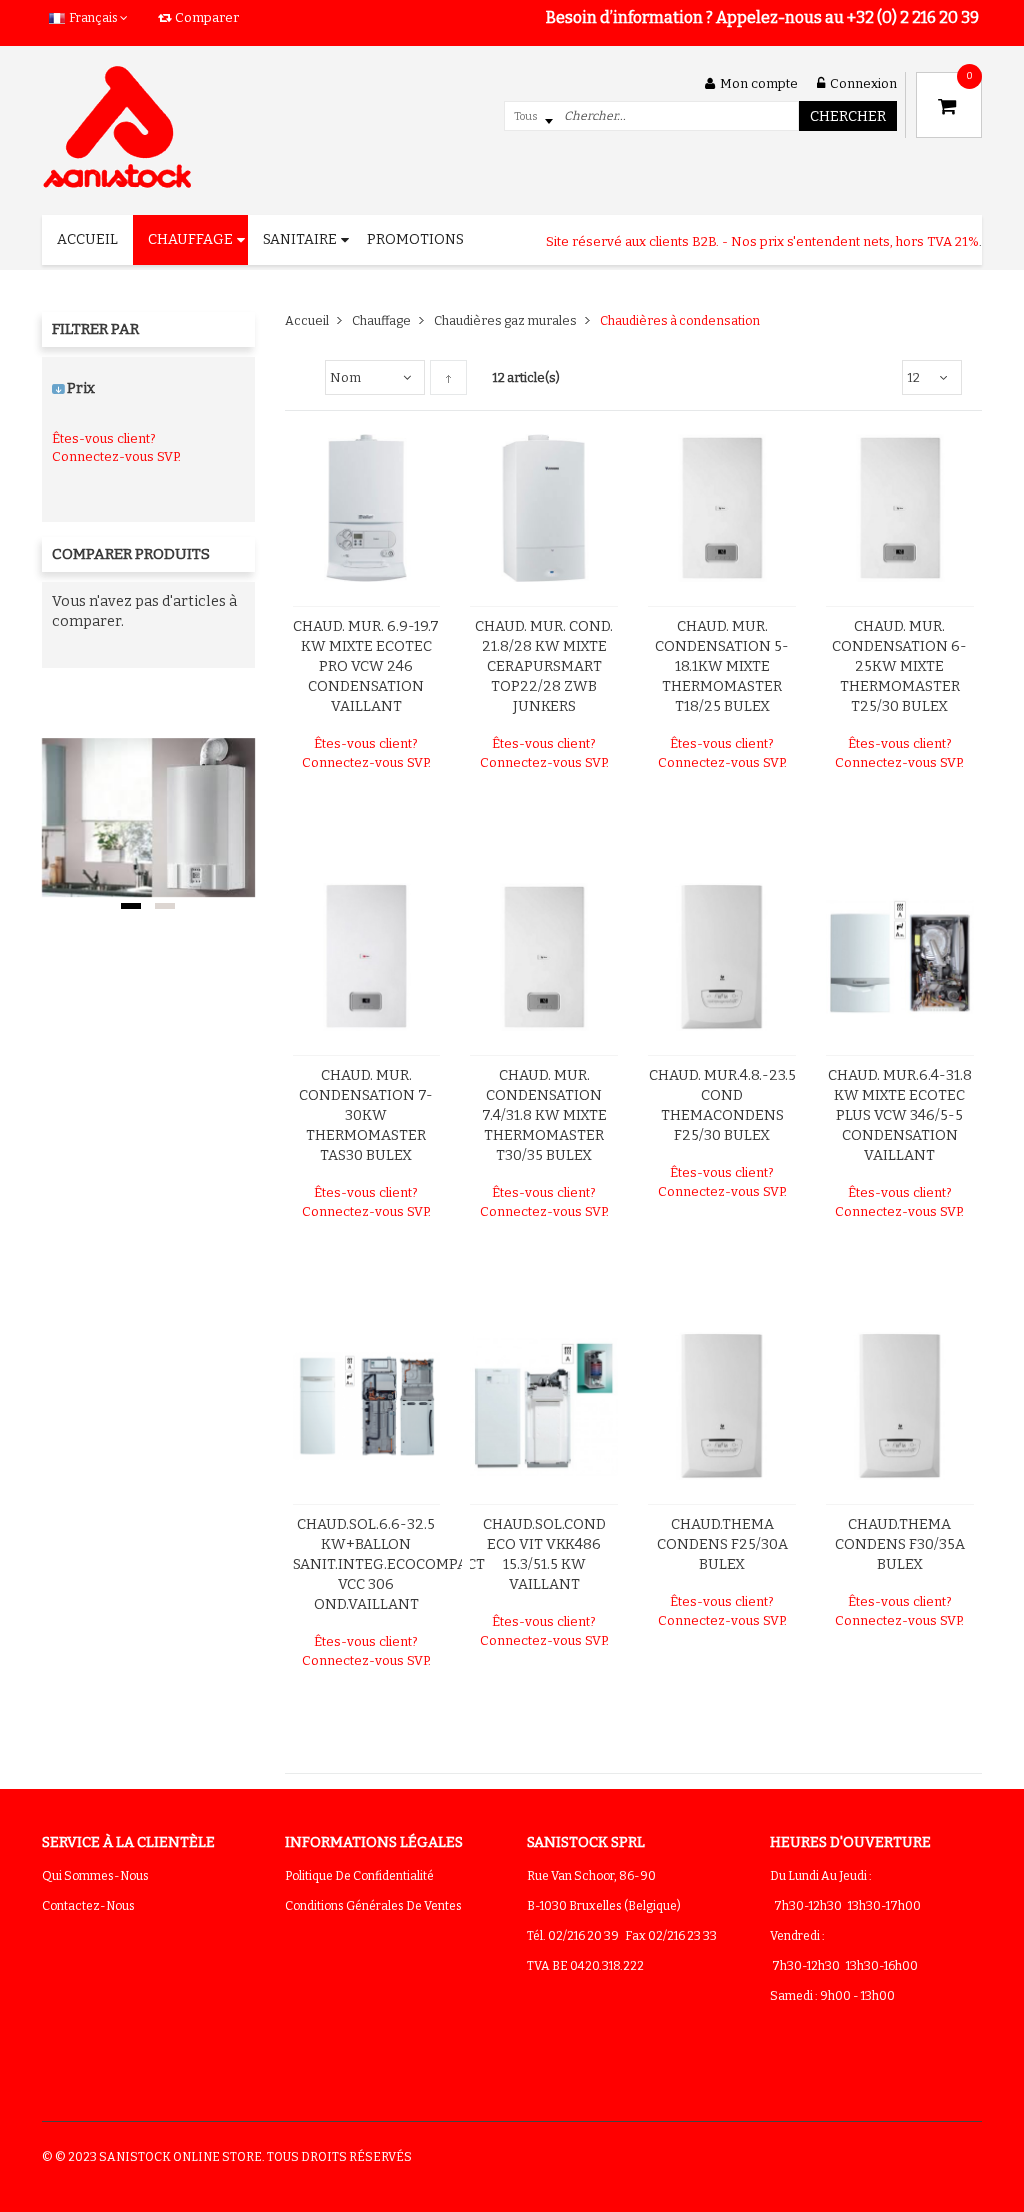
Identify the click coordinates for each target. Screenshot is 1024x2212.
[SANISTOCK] (116, 127)
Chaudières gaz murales (505, 320)
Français (93, 18)
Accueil (307, 320)
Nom (345, 377)
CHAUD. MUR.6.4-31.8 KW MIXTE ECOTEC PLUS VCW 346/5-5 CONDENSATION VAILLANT (900, 1115)
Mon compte (759, 83)
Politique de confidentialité (359, 1876)
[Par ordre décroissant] (448, 377)
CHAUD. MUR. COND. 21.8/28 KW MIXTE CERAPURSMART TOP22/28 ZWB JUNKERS (544, 666)
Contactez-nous (88, 1906)
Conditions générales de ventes (373, 1906)
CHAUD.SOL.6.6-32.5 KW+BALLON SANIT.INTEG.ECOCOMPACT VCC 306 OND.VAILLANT (389, 1564)
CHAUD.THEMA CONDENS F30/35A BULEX (900, 1544)
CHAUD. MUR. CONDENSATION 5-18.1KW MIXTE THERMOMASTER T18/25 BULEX (722, 666)
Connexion (863, 83)
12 (913, 377)
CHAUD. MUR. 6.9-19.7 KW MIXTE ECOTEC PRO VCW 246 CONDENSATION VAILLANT (366, 666)
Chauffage (381, 320)
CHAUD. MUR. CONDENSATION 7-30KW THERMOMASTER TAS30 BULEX (366, 1115)
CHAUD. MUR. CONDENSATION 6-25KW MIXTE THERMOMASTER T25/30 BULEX (899, 666)
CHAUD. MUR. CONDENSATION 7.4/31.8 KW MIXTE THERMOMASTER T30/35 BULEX (544, 1115)
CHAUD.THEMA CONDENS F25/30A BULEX (722, 1544)
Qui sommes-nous (95, 1876)
